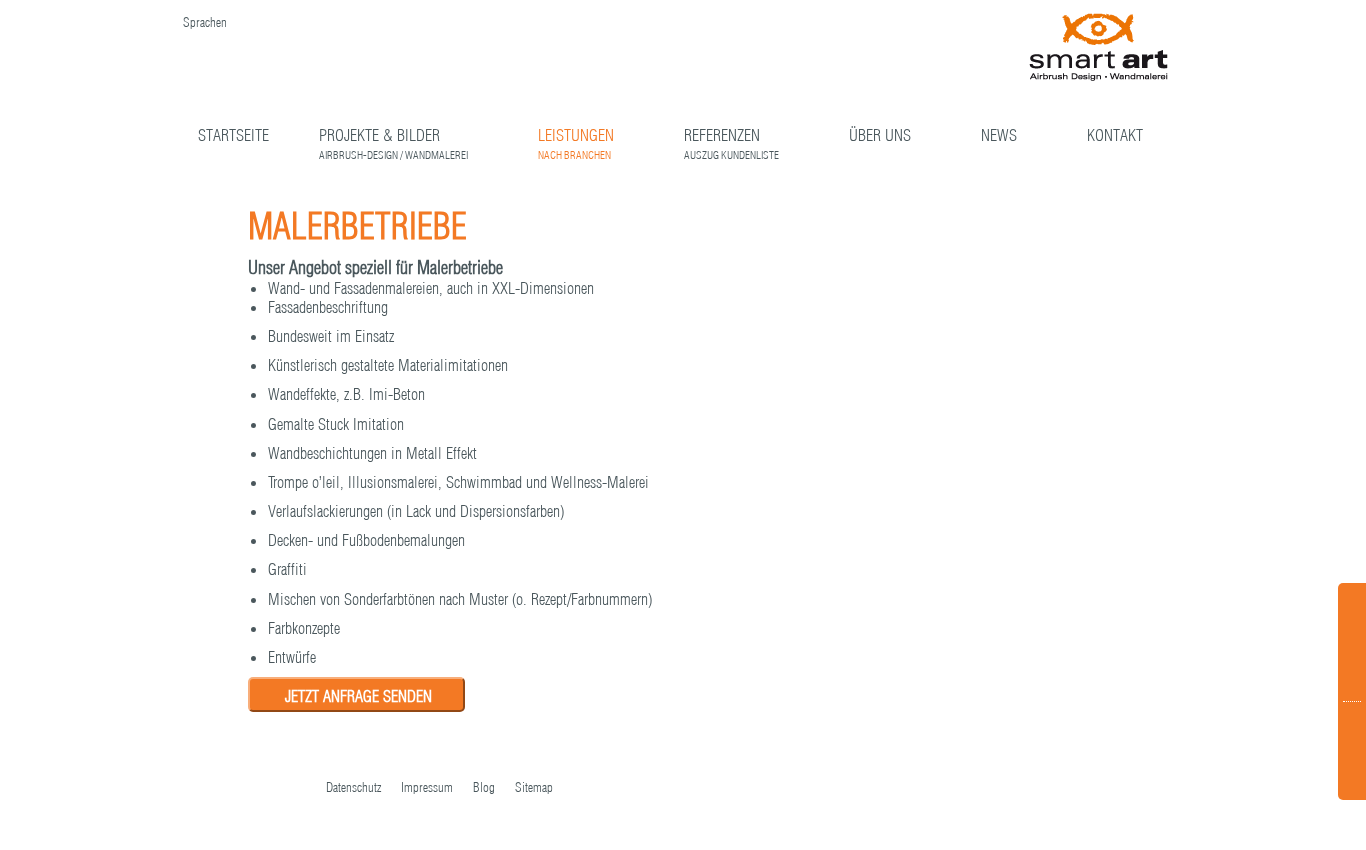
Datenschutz (353, 787)
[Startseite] (1099, 48)
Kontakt (1115, 135)
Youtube (256, 788)
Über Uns (880, 135)
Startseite (233, 135)
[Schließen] (1098, 222)
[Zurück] (1038, 221)
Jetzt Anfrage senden (358, 696)
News (999, 135)
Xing (296, 788)
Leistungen (576, 137)
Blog (484, 787)
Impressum (427, 787)
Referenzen (731, 137)
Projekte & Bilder (393, 137)
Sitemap (534, 787)
